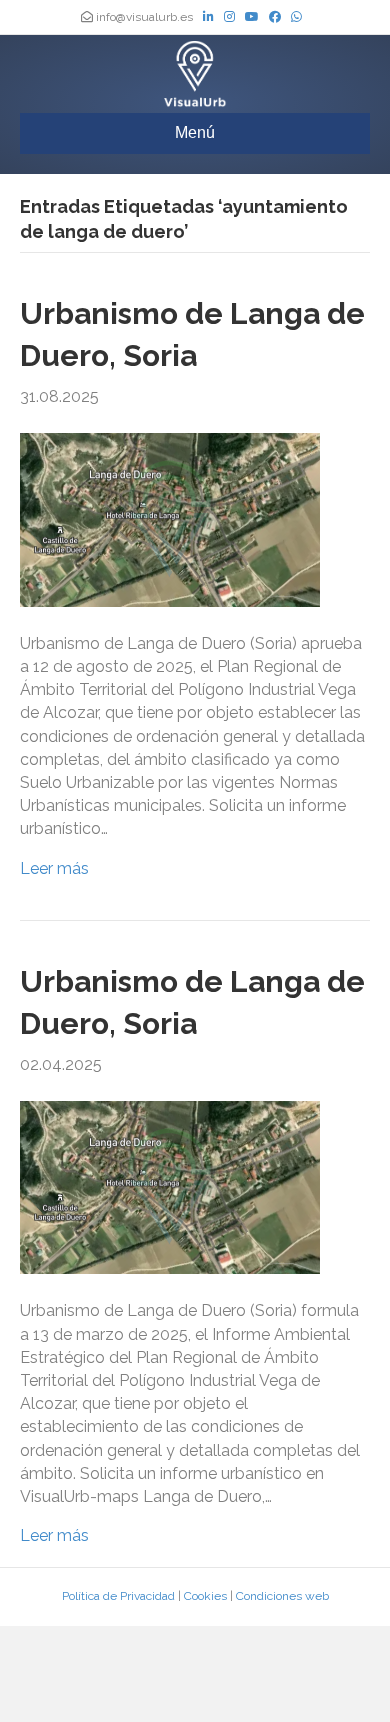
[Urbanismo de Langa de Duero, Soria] (170, 518)
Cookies (205, 1596)
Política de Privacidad (118, 1596)
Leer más (54, 868)
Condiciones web (282, 1596)
